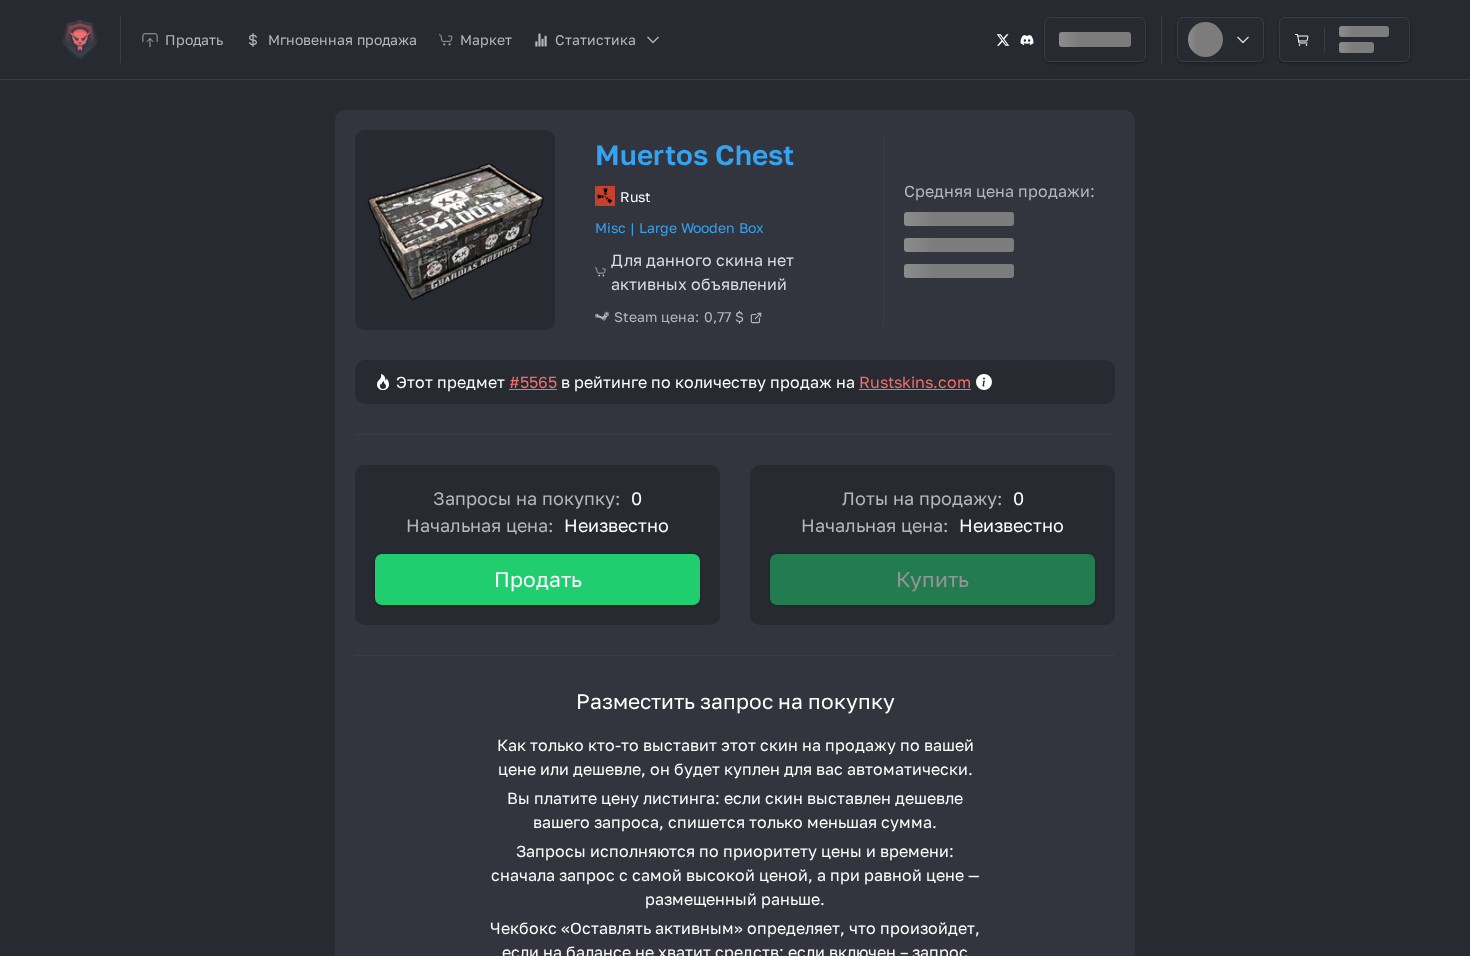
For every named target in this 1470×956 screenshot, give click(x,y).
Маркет (486, 39)
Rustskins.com (915, 382)
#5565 (533, 382)
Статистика (595, 39)
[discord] (1027, 39)
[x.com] (1003, 39)
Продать (538, 579)
